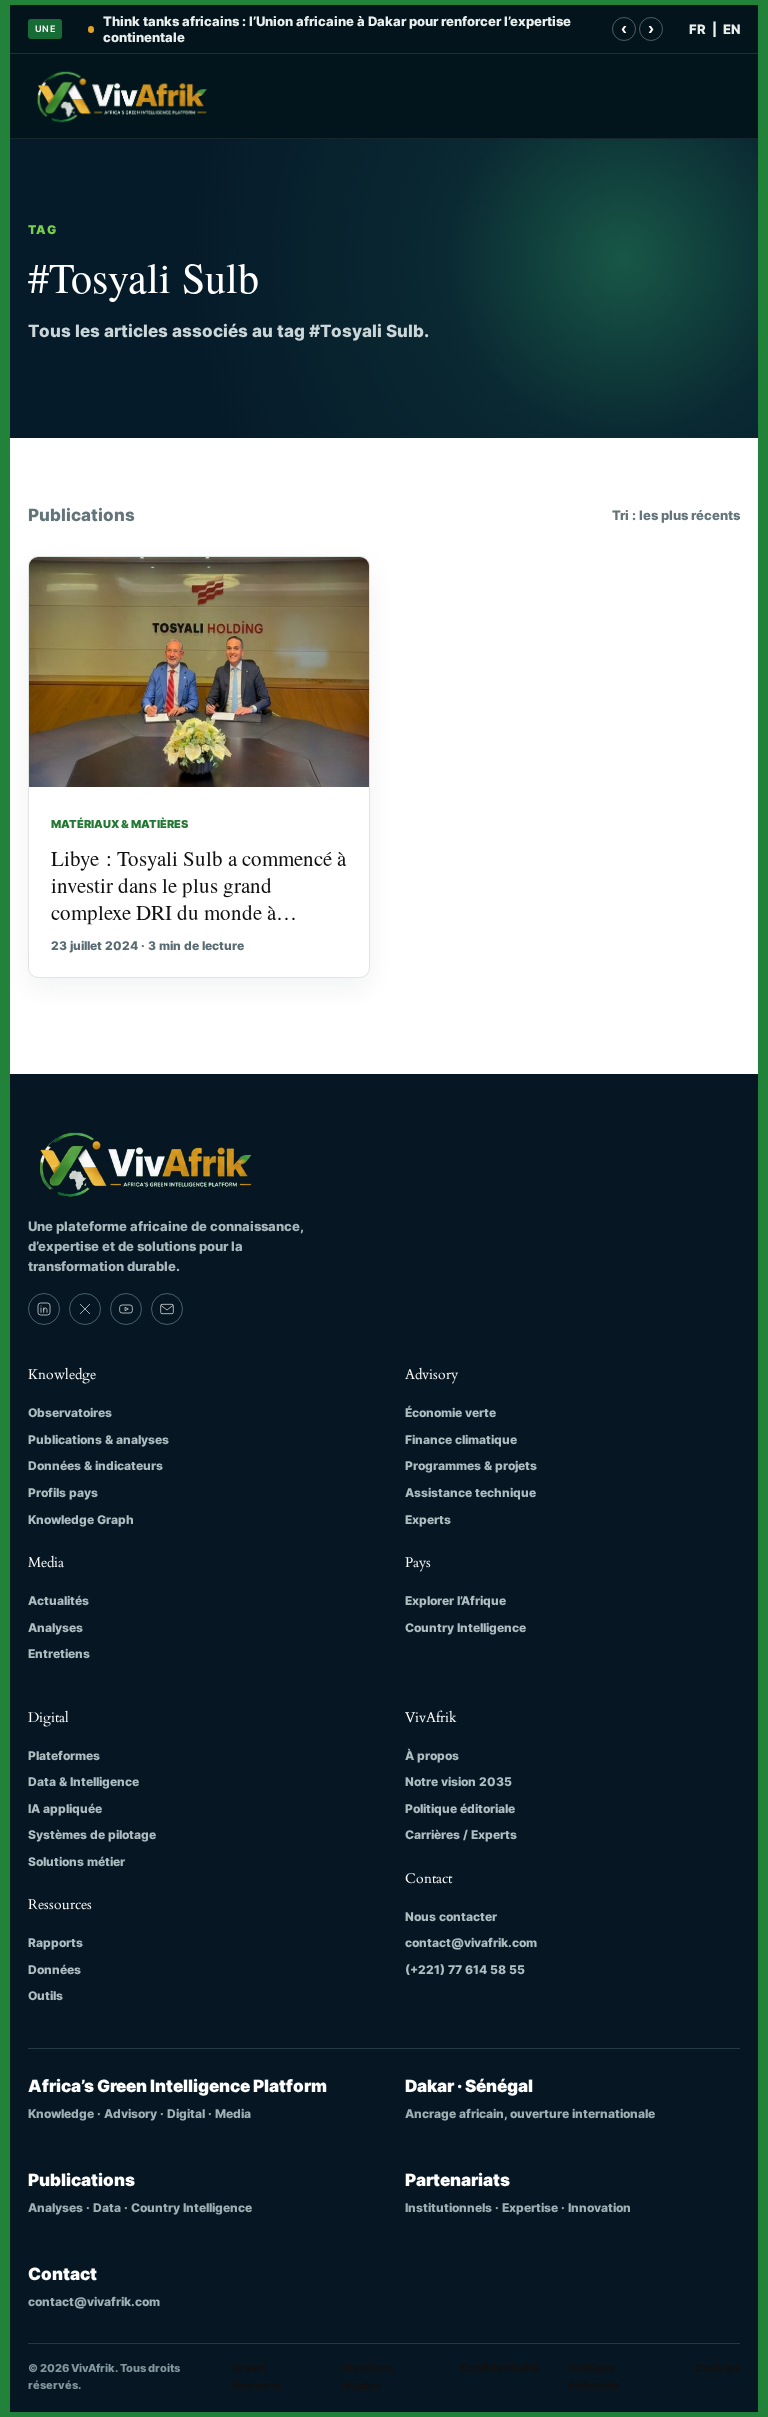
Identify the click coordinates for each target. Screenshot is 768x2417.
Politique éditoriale (460, 1808)
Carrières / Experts (461, 1834)
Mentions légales (367, 2376)
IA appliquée (65, 1808)
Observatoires (70, 1412)
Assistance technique (470, 1492)
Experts (428, 1519)
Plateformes (64, 1755)
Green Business (256, 2376)
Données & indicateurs (95, 1465)
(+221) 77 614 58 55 (465, 1969)
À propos (432, 1755)
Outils (45, 1995)
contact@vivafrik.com (471, 1942)
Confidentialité (500, 2368)
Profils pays (63, 1492)
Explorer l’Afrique (455, 1600)
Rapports (55, 1942)
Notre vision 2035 (458, 1781)
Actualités (58, 1600)
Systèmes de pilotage (92, 1834)
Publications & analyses (98, 1439)
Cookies (717, 2368)
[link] (44, 1309)
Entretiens (59, 1653)
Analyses (55, 1627)
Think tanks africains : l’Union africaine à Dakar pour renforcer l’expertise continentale (337, 29)
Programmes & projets (471, 1465)
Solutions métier (76, 1861)
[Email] (167, 1309)
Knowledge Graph (81, 1519)
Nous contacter (451, 1916)
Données (54, 1969)
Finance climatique (461, 1439)
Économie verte (450, 1412)
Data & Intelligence (83, 1781)
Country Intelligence (465, 1627)
